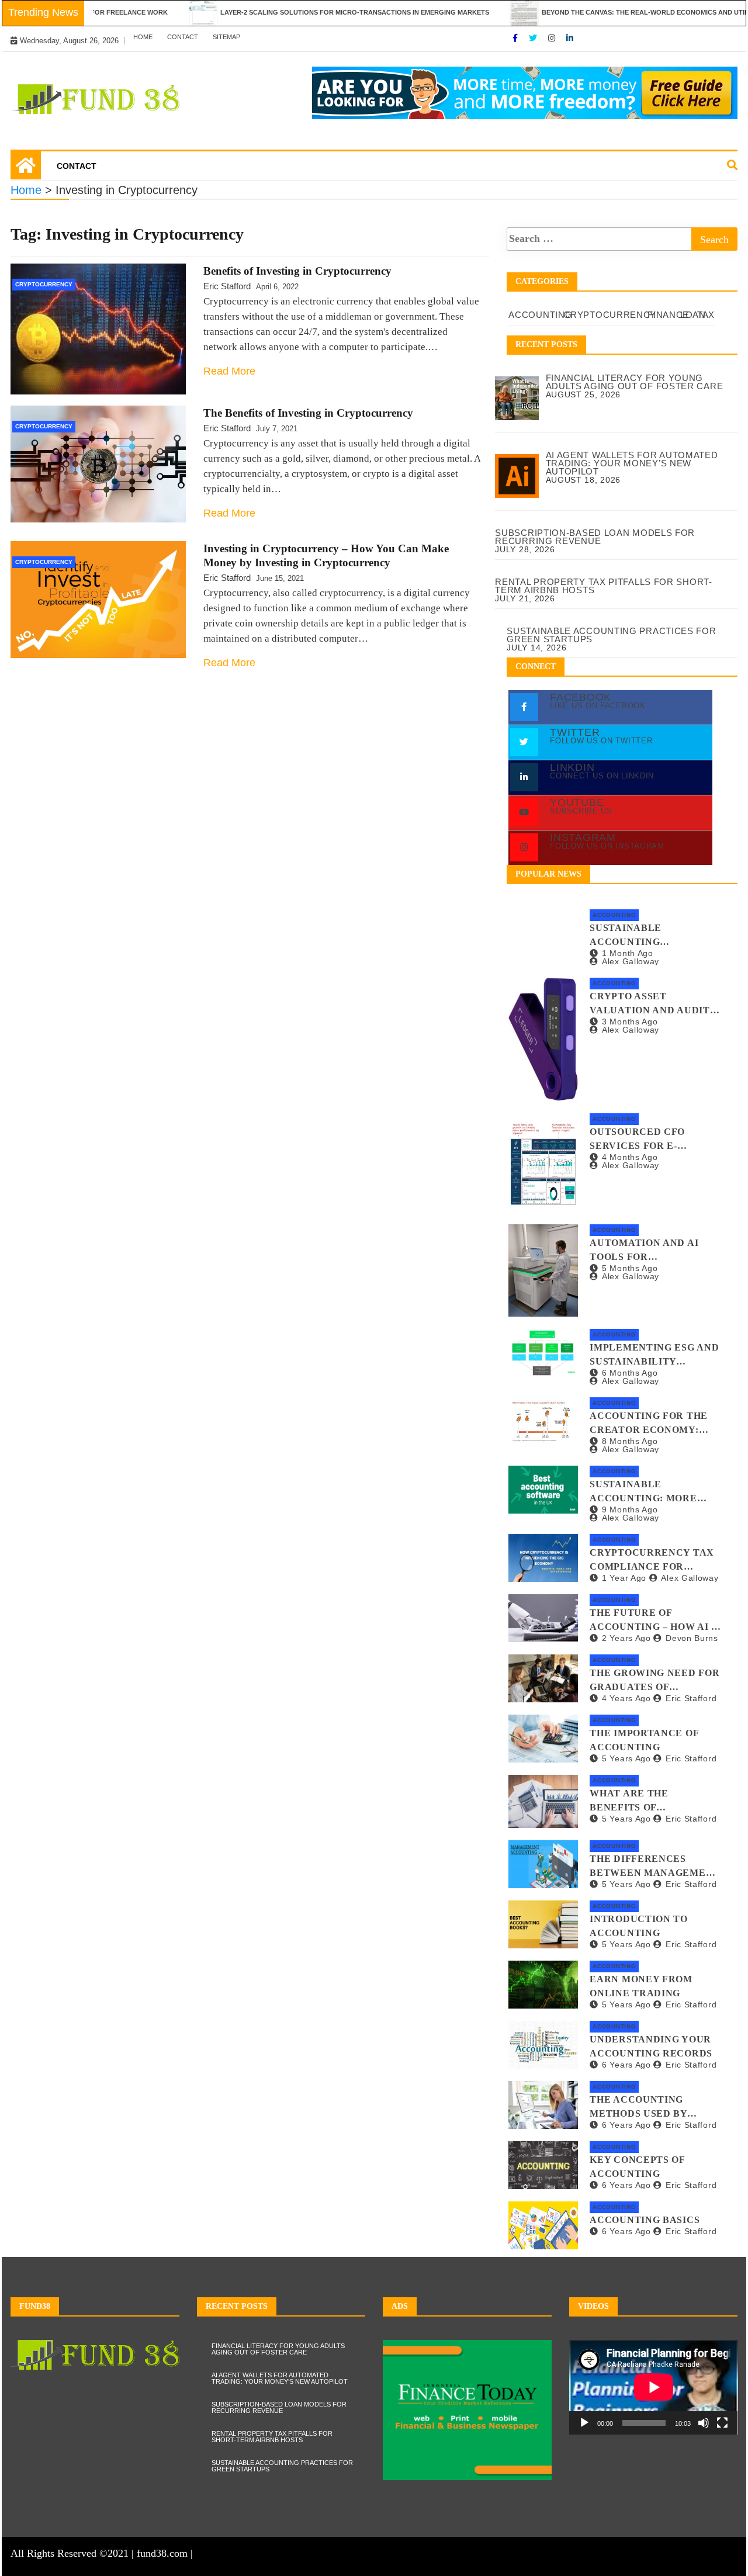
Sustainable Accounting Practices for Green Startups (650, 936)
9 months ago (630, 1509)
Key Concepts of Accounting (637, 2167)
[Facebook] (516, 38)
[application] (654, 2387)
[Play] (584, 2423)
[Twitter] (534, 38)
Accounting (540, 315)
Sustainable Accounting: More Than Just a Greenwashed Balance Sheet (643, 1492)
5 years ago (626, 1758)
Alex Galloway (631, 961)
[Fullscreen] (722, 2423)
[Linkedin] (570, 38)
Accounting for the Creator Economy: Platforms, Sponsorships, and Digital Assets (649, 1424)
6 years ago (626, 2065)
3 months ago (630, 1022)
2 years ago (626, 1638)
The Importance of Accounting (644, 1740)
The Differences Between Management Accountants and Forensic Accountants (655, 1867)
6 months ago (630, 1373)
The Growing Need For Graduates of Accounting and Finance (654, 1681)
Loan (693, 315)
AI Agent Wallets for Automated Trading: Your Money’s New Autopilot (280, 2378)
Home (143, 37)
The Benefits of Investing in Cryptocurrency (308, 413)
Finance (668, 315)
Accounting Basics (645, 2220)
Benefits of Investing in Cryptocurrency (297, 271)
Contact (183, 37)
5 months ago (630, 1268)
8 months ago (630, 1441)
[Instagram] (553, 38)
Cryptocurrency (44, 284)
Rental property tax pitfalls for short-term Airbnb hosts (272, 2437)
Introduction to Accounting (639, 1926)
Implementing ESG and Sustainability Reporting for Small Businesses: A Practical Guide (654, 1355)
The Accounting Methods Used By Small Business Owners (638, 2108)
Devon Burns (692, 1638)
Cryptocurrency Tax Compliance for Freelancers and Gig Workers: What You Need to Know (652, 1561)
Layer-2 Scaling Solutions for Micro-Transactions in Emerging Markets (303, 12)
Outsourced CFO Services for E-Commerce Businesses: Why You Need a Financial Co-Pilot (654, 1140)
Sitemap (226, 37)
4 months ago (630, 1157)
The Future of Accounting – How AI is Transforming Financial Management (655, 1621)
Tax (706, 315)
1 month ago (627, 953)
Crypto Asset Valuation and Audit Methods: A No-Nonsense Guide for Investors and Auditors (650, 1004)
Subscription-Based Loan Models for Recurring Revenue (279, 2407)
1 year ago (624, 1578)
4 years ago (626, 1698)
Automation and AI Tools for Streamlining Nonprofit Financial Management (650, 1251)
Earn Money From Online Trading (641, 1986)
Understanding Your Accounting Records (651, 2046)
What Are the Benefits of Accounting (629, 1801)
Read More (229, 371)
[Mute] (704, 2423)
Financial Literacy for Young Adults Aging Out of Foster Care (278, 2349)
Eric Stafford (227, 286)
